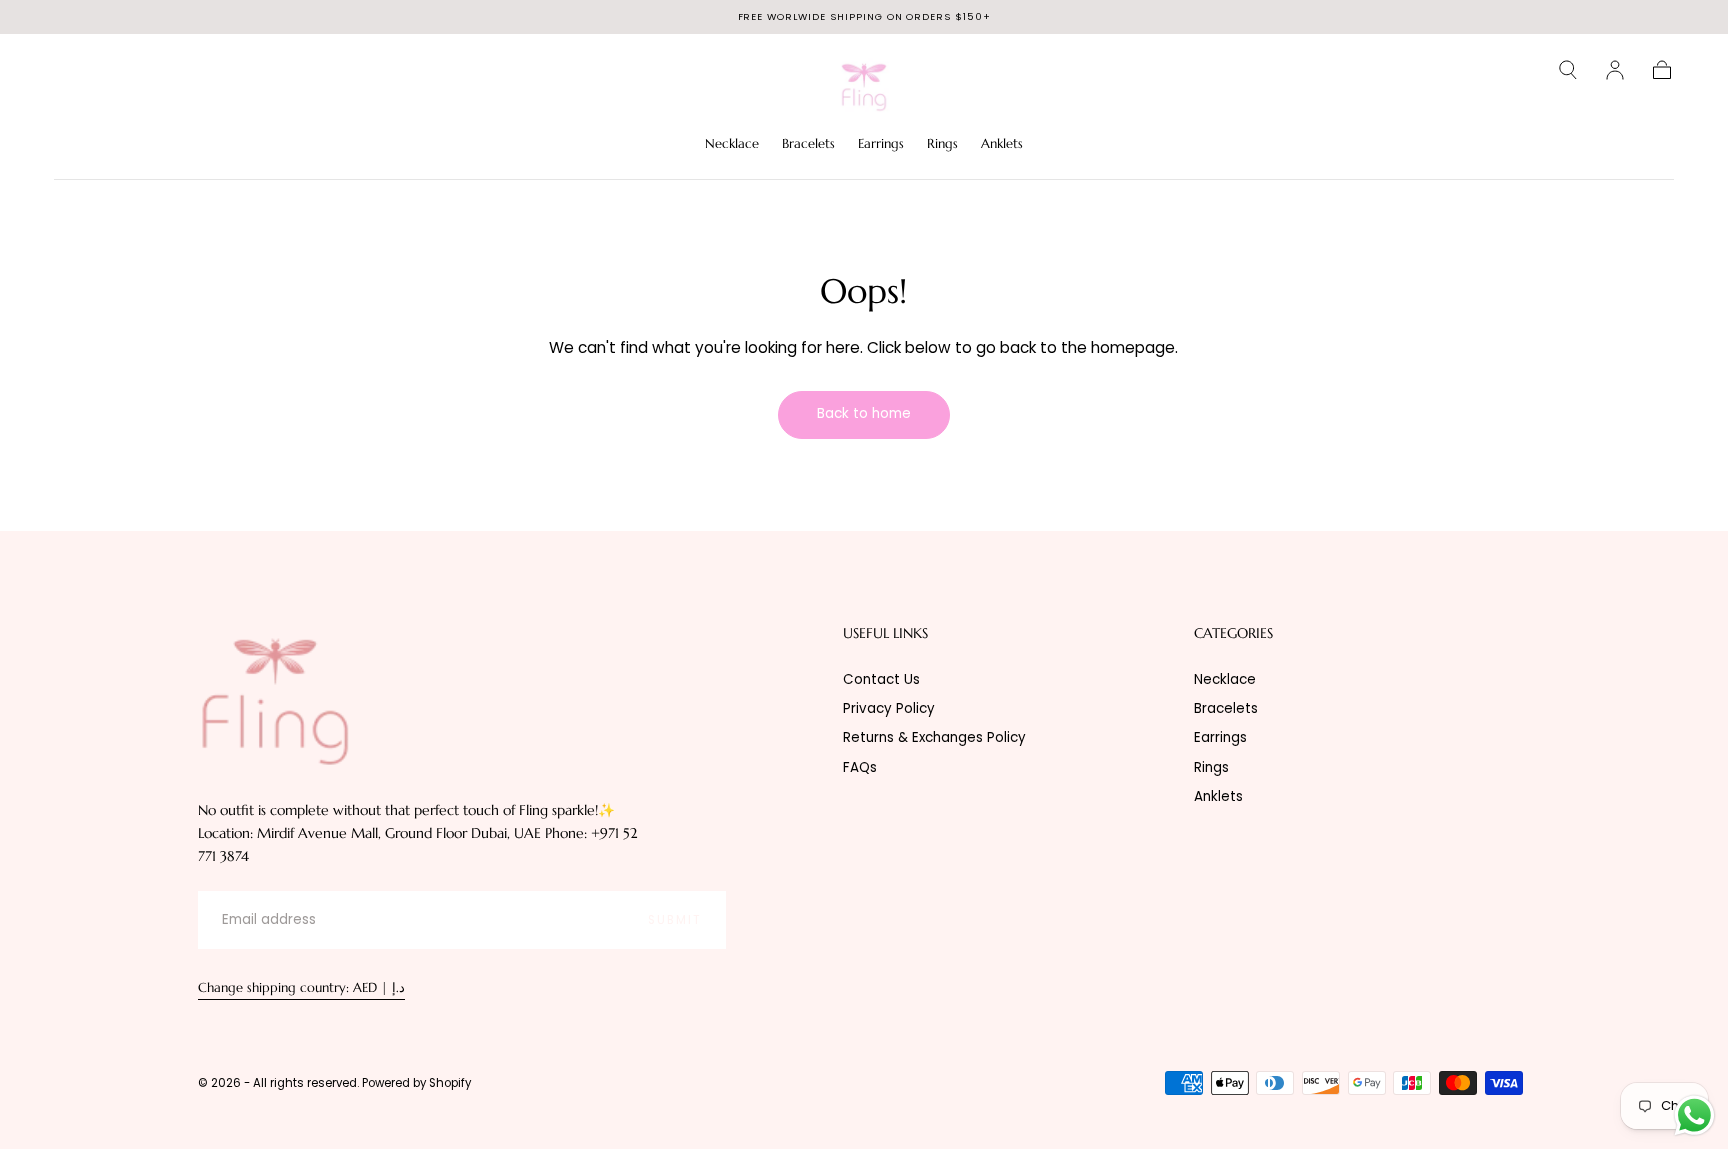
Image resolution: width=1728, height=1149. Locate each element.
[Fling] (275, 700)
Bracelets (808, 144)
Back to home (864, 413)
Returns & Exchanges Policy (934, 737)
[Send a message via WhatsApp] (1694, 1115)
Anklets (1002, 144)
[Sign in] (1615, 70)
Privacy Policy (889, 708)
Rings (942, 144)
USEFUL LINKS (885, 633)
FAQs (860, 767)
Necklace (732, 144)
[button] (1568, 70)
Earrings (881, 144)
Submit (675, 920)
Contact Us (881, 679)
